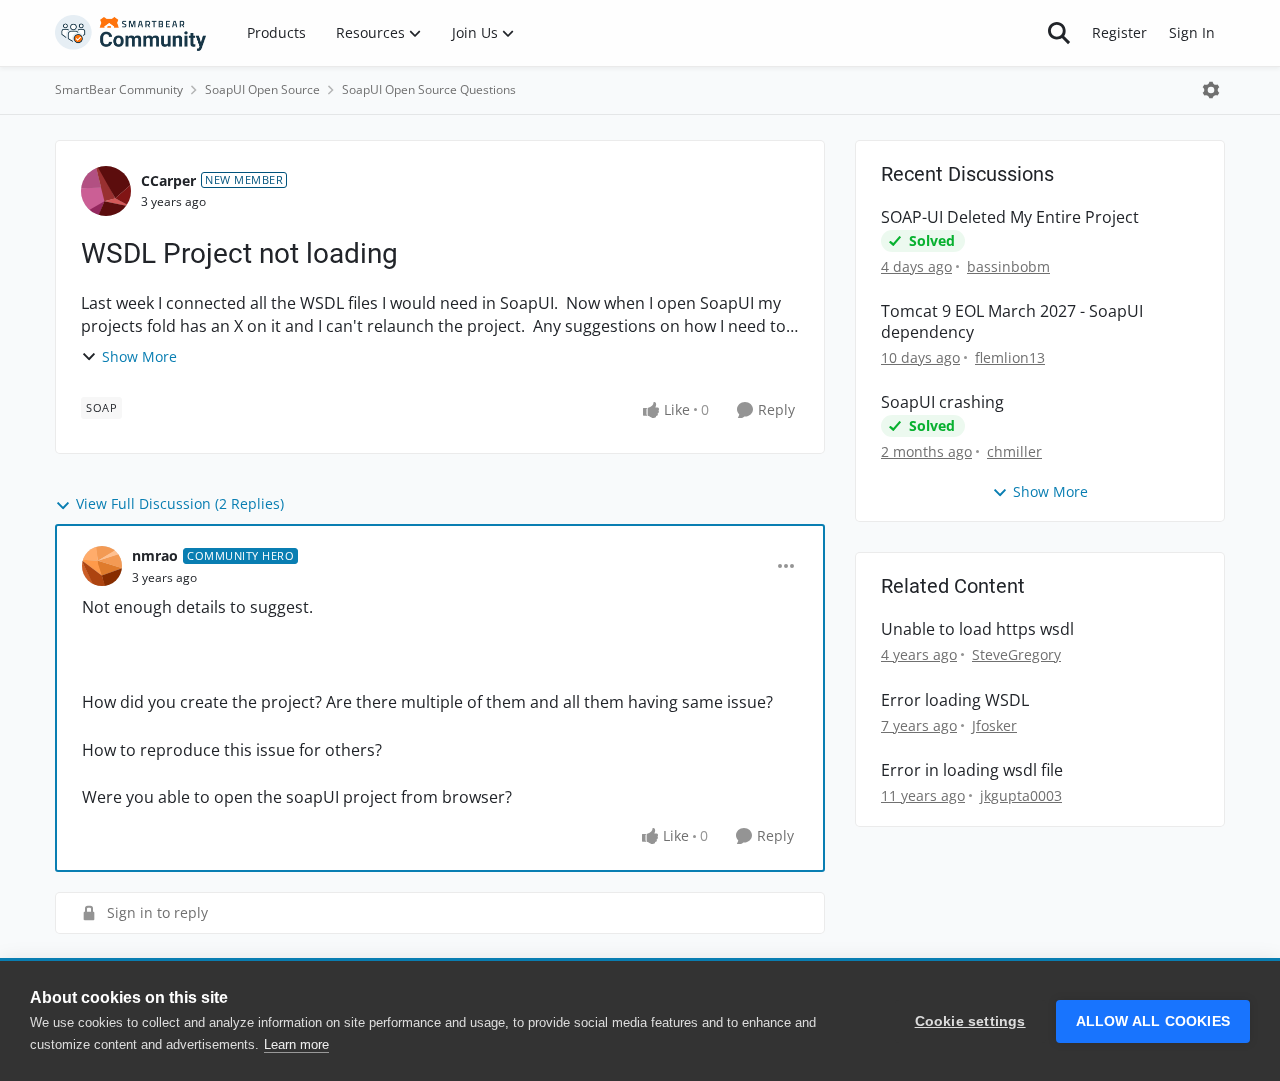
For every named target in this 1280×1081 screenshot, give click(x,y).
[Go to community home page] (131, 33)
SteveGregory (1016, 654)
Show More (139, 356)
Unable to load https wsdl (977, 629)
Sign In (1192, 32)
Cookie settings (970, 1021)
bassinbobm (1008, 266)
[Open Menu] (1211, 90)
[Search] (1059, 33)
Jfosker (994, 725)
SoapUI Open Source (262, 89)
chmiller (1014, 451)
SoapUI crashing (942, 402)
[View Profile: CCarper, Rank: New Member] (106, 191)
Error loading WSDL (955, 700)
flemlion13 (1010, 357)
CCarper (168, 180)
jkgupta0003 (1021, 795)
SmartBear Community (119, 89)
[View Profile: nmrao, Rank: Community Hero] (102, 566)
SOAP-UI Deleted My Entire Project (1010, 217)
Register (1119, 32)
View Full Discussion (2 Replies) (180, 503)
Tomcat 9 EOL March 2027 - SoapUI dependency (1012, 322)
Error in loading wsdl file (972, 770)
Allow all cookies (1153, 1021)
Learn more (296, 1044)
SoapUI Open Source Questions (429, 89)
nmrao (155, 555)
